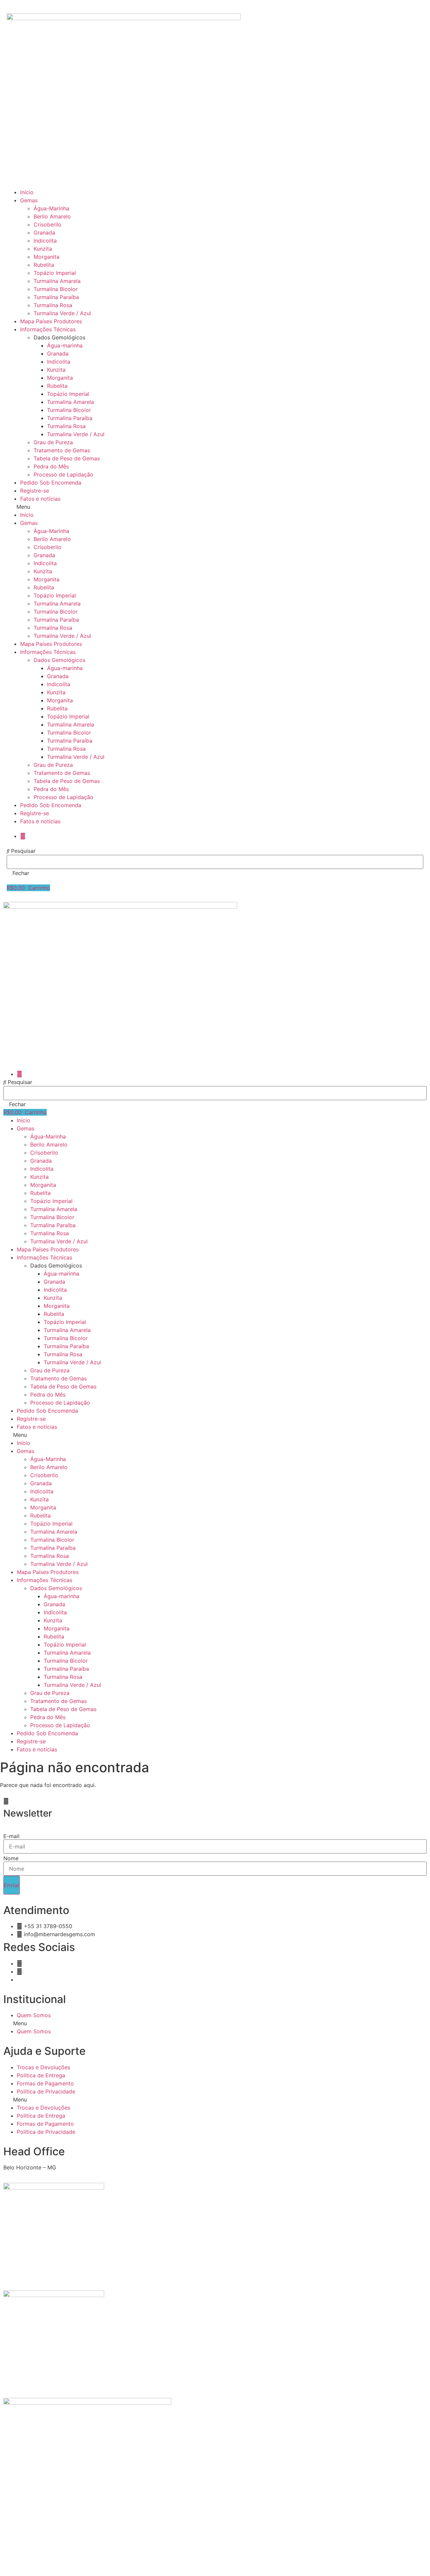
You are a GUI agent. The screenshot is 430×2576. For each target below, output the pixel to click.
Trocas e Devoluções (44, 2067)
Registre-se (35, 491)
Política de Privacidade (46, 2091)
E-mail (11, 1836)
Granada (44, 233)
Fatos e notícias (40, 499)
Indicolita (45, 241)
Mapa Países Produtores (51, 321)
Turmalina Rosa (53, 305)
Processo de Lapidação (63, 474)
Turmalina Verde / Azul (62, 313)
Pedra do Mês (51, 466)
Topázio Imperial (55, 273)
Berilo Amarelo (52, 216)
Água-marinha (65, 345)
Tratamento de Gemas (62, 450)
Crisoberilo (48, 224)
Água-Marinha (51, 208)
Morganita (47, 257)
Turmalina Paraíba (56, 297)
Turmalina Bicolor (56, 289)
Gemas (29, 200)
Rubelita (44, 265)
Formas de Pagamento (45, 2083)
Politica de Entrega (41, 2075)
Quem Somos (34, 2015)
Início (27, 192)
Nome (11, 1858)
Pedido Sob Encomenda (51, 483)
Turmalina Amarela (57, 281)
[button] (215, 507)
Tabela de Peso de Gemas (67, 458)
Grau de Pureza (53, 442)
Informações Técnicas (48, 329)
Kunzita (43, 249)
